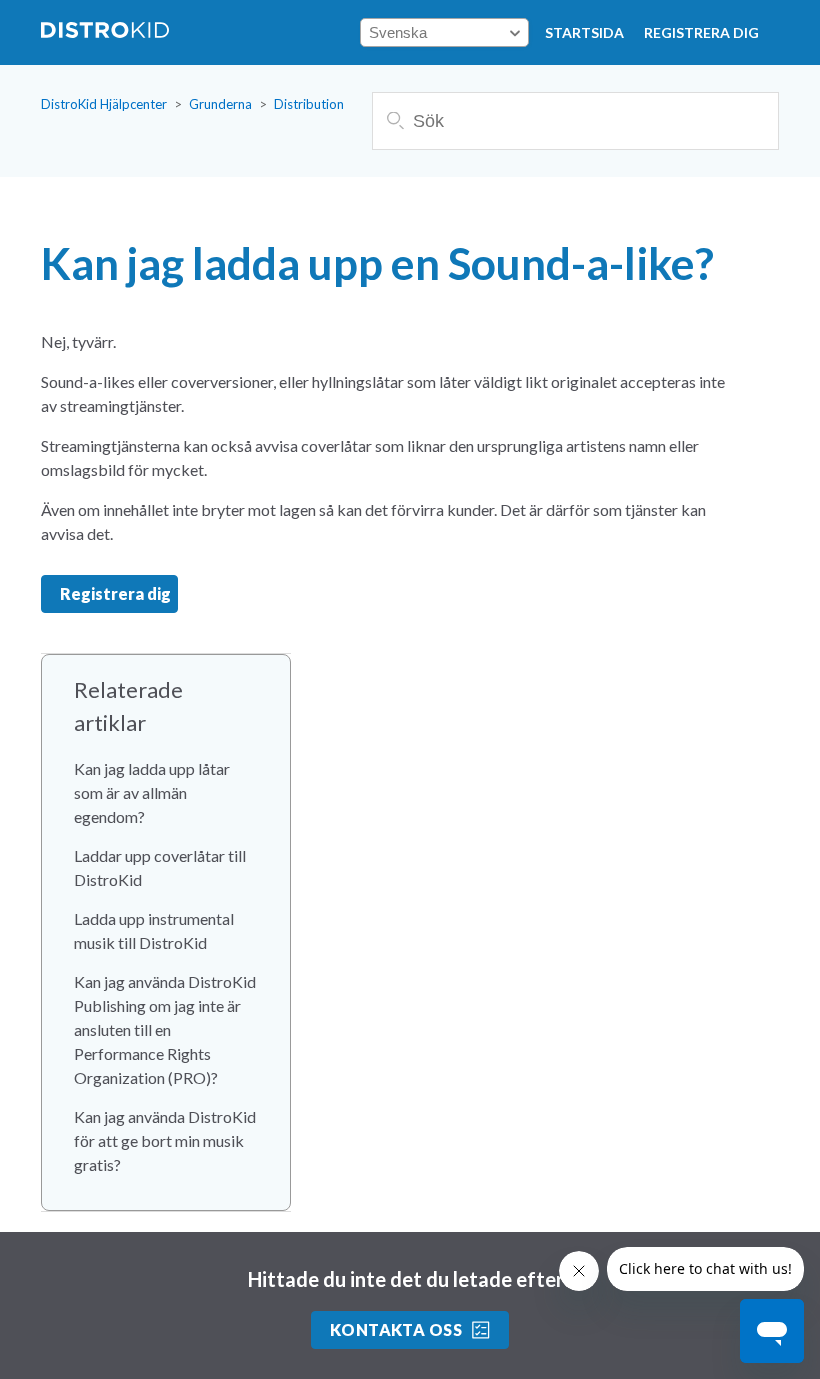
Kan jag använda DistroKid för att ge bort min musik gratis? (165, 1140)
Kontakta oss (396, 1329)
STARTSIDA (584, 32)
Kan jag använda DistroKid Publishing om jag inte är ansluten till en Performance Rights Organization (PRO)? (165, 1029)
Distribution (309, 104)
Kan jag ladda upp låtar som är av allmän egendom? (152, 792)
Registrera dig (701, 32)
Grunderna (220, 104)
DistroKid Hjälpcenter (104, 104)
